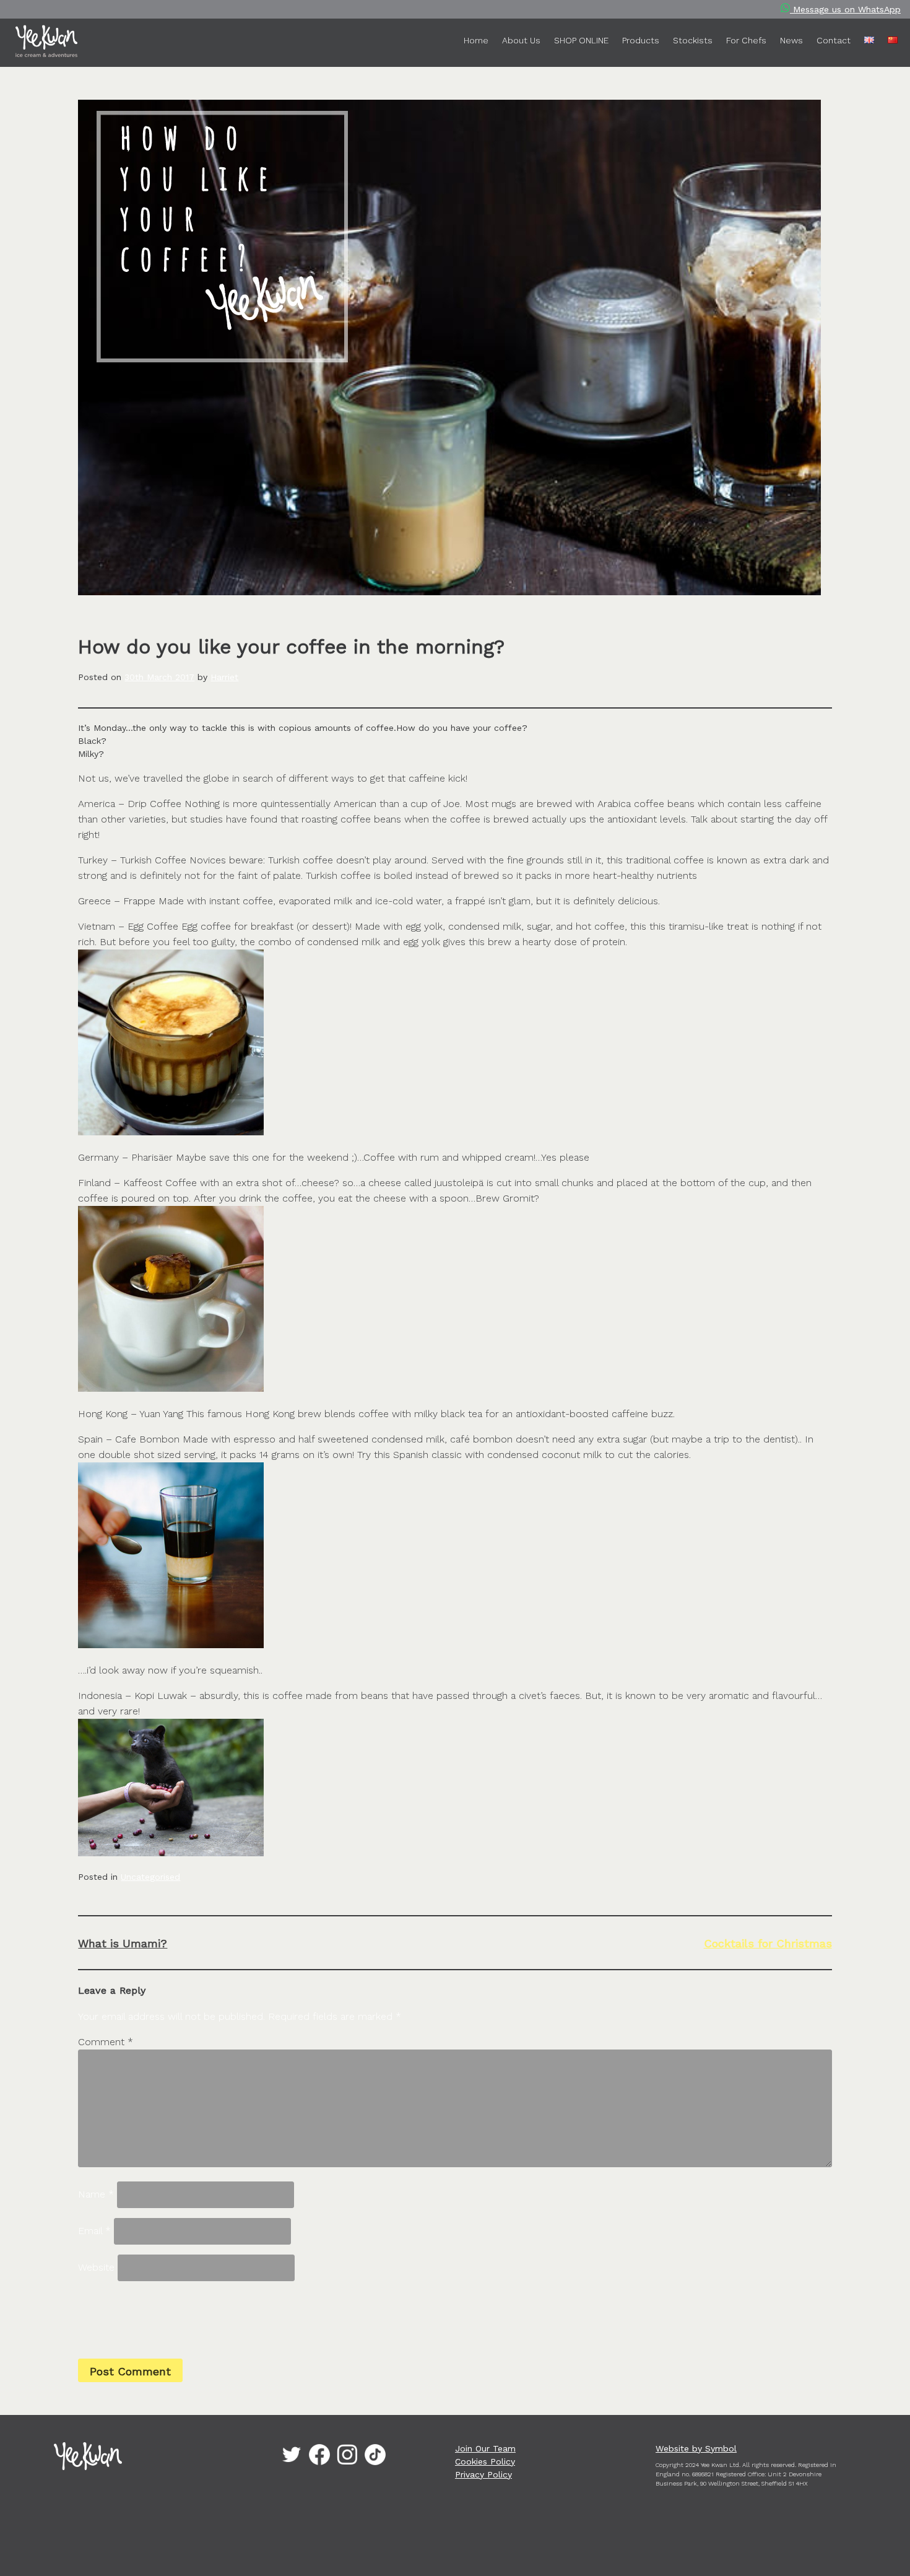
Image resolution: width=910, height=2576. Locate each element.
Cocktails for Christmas (768, 1943)
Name (96, 2194)
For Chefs (746, 40)
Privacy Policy (483, 2474)
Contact (834, 40)
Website (96, 2267)
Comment (106, 2042)
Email (94, 2231)
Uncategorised (150, 1877)
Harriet (224, 677)
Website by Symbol (696, 2448)
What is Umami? (123, 1943)
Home (476, 40)
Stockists (693, 40)
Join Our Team (485, 2448)
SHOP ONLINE (581, 40)
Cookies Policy (485, 2461)
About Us (521, 40)
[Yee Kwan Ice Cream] (50, 43)
